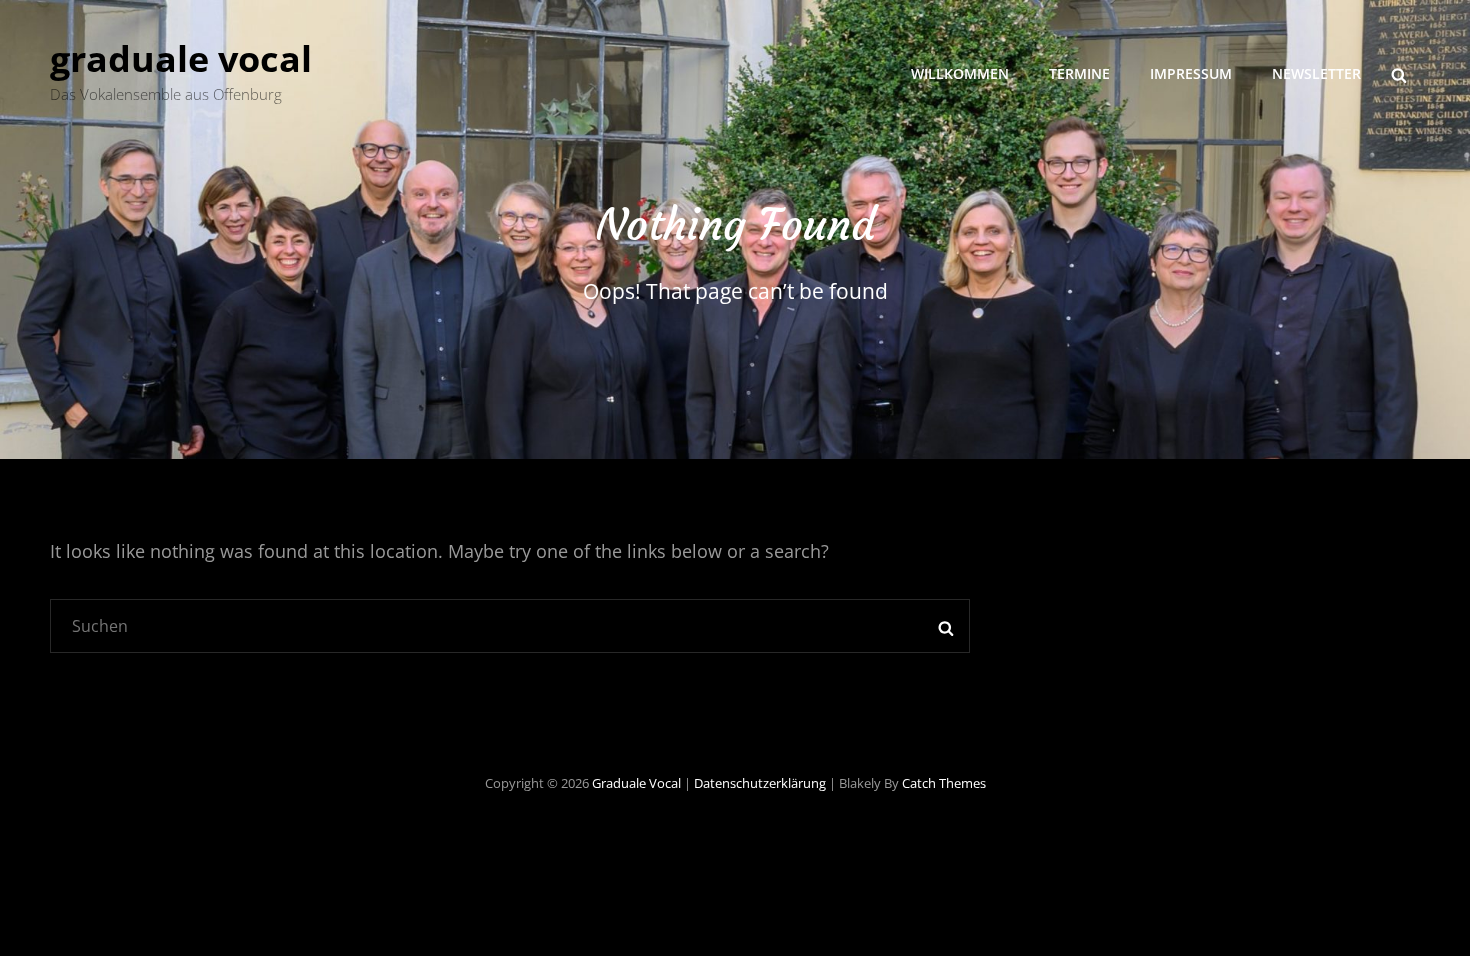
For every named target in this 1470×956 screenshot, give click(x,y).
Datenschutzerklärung (760, 783)
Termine (1079, 73)
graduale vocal (181, 58)
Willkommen (960, 73)
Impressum (1191, 73)
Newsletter (1316, 73)
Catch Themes (944, 783)
